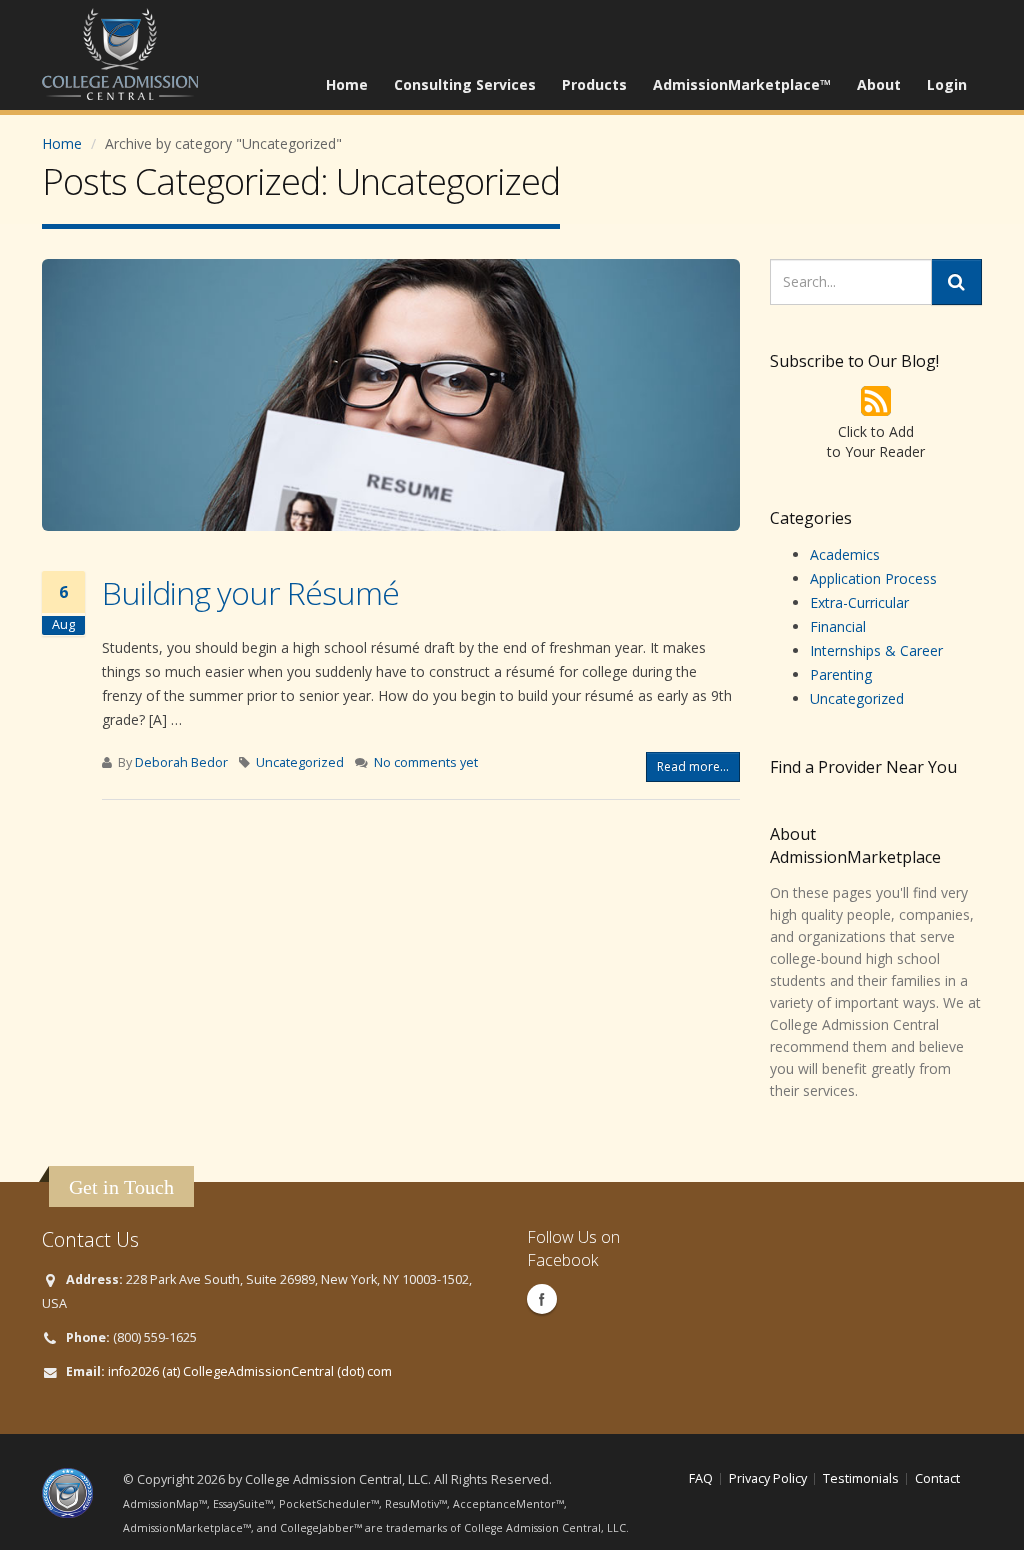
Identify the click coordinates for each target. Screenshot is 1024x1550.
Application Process (873, 578)
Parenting (841, 674)
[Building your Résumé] (391, 395)
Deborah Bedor (181, 762)
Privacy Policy (768, 1478)
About (879, 84)
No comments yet (426, 762)
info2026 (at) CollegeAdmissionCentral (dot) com (250, 1371)
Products (594, 84)
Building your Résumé (250, 592)
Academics (845, 554)
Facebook (542, 1299)
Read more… (693, 766)
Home (347, 84)
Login (947, 84)
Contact (937, 1478)
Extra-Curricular (859, 602)
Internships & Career (876, 650)
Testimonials (861, 1478)
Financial (838, 626)
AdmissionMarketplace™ (742, 84)
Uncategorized (300, 762)
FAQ (701, 1478)
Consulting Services (465, 84)
